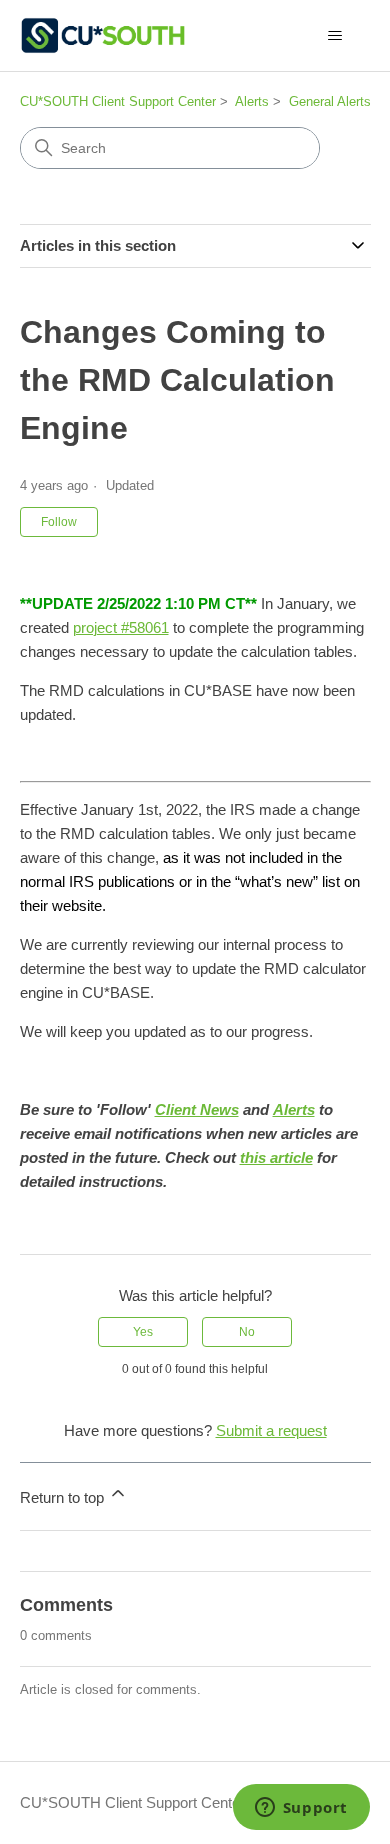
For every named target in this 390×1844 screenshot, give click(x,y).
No (247, 1332)
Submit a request (271, 1430)
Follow (59, 522)
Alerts (252, 101)
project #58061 (121, 627)
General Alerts (330, 101)
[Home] (103, 35)
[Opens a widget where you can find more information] (301, 1809)
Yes (143, 1332)
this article (276, 1157)
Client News (197, 1109)
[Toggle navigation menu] (335, 36)
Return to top (64, 1497)
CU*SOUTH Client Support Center (118, 101)
